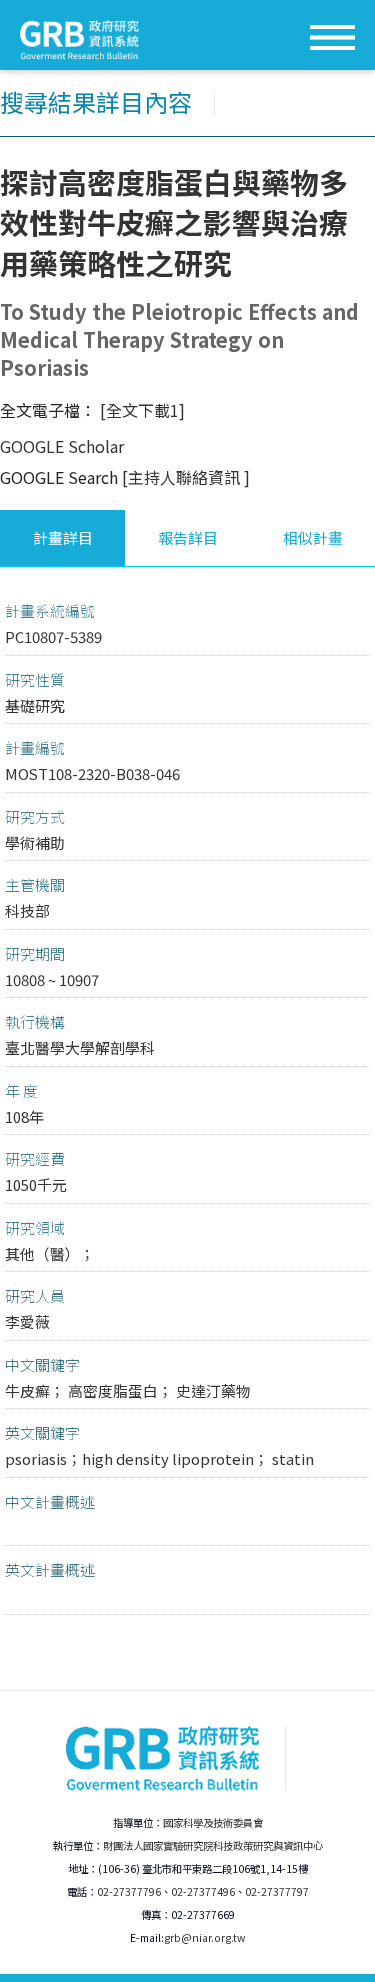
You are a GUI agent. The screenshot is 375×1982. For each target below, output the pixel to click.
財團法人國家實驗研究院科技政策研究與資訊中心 (213, 1845)
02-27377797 (277, 1891)
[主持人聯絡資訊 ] (186, 477)
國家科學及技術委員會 (213, 1822)
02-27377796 (129, 1891)
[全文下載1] (142, 410)
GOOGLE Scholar (62, 446)
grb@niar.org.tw (204, 1937)
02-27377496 (203, 1891)
